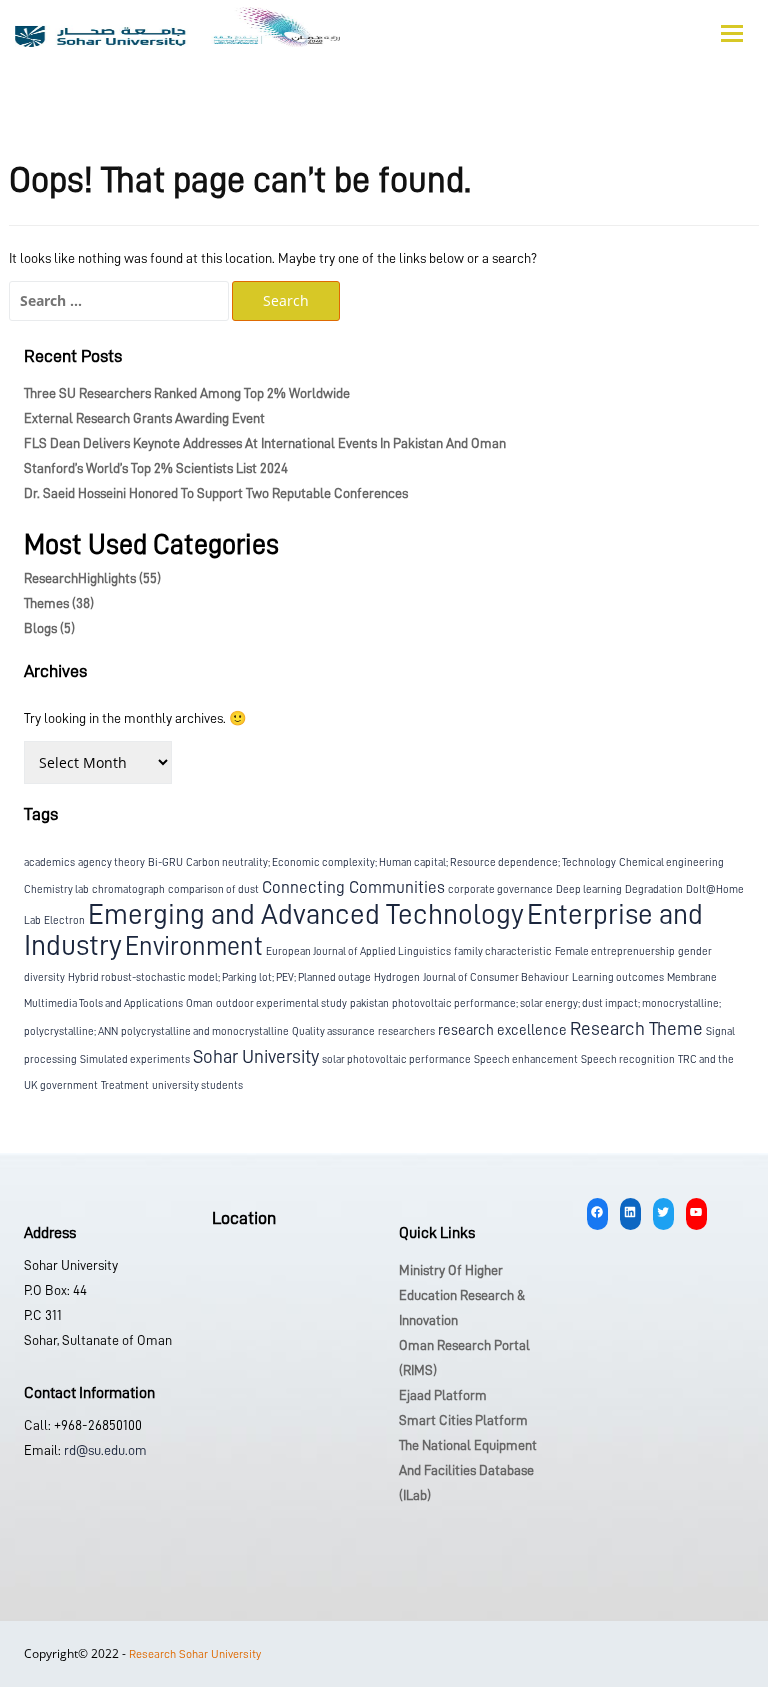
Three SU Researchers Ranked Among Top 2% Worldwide (187, 393)
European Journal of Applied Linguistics (358, 951)
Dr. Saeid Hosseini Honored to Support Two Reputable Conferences (216, 493)
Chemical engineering (671, 862)
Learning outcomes (618, 977)
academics (49, 862)
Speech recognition (628, 1059)
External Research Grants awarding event (144, 418)
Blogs (49, 628)
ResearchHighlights (92, 578)
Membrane (692, 977)
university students (197, 1085)
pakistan (369, 1003)
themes (59, 603)
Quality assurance (333, 1031)
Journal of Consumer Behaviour (496, 977)
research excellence (502, 1030)
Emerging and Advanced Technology (306, 914)
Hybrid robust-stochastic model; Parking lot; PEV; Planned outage (219, 977)
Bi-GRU (165, 862)
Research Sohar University (195, 1654)
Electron (64, 920)
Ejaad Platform (443, 1395)
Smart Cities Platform (463, 1420)
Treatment (125, 1085)
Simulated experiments (135, 1059)
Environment (194, 946)
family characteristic (503, 951)
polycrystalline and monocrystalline (205, 1031)
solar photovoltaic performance (396, 1059)
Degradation (654, 889)
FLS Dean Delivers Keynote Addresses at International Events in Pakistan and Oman (265, 443)
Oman (199, 1003)
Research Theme (636, 1028)
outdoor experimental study (281, 1003)
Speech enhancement (526, 1059)
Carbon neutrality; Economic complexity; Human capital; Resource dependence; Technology (401, 862)
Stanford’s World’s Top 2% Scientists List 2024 (156, 468)
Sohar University (256, 1056)
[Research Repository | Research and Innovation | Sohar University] (177, 31)
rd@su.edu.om (104, 1450)
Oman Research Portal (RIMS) (464, 1357)
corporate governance (500, 889)
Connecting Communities (353, 887)
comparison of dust (213, 889)
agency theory (111, 862)
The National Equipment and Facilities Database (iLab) (468, 1470)
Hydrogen (397, 977)
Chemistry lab (56, 889)
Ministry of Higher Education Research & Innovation (462, 1295)
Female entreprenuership (615, 951)
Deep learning (589, 889)
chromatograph (128, 889)
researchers (406, 1031)
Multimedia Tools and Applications (103, 1003)
